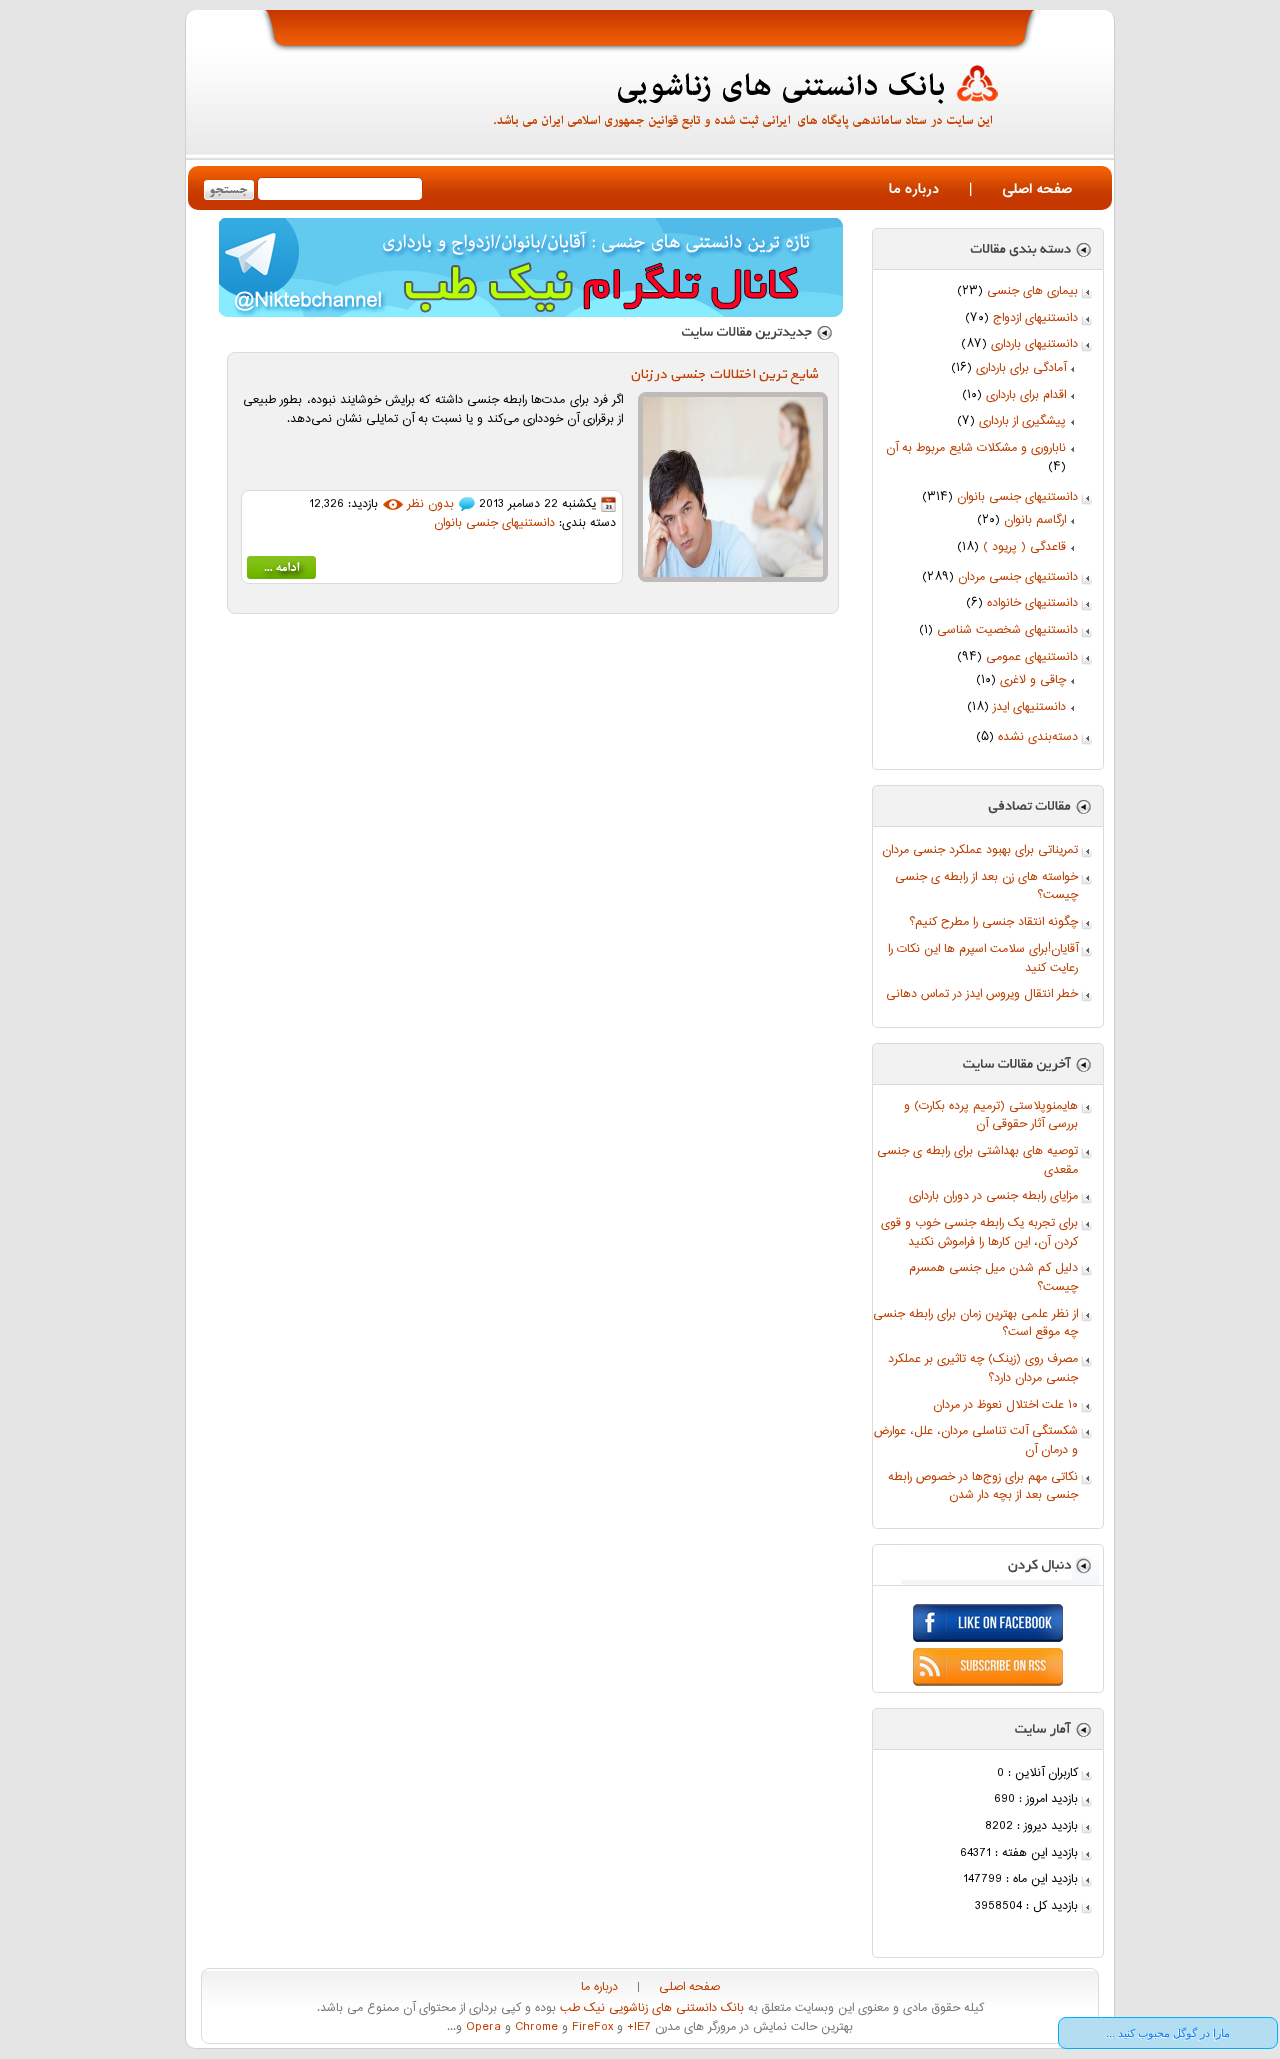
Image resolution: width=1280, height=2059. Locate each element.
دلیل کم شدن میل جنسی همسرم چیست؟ (993, 1278)
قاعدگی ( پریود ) (1024, 547)
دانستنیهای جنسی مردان (1018, 577)
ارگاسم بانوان (1035, 520)
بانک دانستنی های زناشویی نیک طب (650, 2008)
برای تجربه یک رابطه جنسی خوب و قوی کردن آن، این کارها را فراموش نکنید (979, 1233)
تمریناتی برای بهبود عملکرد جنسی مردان (980, 850)
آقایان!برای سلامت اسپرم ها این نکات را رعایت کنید (983, 959)
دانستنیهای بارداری (1034, 344)
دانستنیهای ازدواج (1035, 318)
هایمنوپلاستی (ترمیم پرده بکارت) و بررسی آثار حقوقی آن (991, 1116)
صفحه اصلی (1037, 189)
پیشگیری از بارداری (1022, 421)
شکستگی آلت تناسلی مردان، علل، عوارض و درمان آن (976, 1441)
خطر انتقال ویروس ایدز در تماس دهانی (982, 994)
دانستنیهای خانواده (1032, 603)
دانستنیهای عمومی (1032, 657)
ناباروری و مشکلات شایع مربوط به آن (976, 448)
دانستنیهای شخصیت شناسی (1007, 630)
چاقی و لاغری (1033, 680)
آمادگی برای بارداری (1021, 368)
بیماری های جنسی (1032, 291)
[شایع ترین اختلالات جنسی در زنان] (281, 571)
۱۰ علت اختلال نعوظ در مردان (1005, 1405)
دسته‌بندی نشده (1038, 737)
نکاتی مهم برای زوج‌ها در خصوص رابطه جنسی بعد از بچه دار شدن (983, 1487)
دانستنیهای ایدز (1029, 707)
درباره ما (914, 189)
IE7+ (637, 2027)
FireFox (590, 2027)
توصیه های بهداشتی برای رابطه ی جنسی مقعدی (977, 1161)
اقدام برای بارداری (1026, 395)
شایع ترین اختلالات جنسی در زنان (724, 374)
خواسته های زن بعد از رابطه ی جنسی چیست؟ (986, 887)
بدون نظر (430, 504)
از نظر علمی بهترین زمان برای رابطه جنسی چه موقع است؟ (975, 1324)
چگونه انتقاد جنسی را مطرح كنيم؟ (993, 922)
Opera (481, 2027)
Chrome (534, 2027)
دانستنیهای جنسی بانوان (1017, 497)
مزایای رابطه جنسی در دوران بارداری (993, 1196)
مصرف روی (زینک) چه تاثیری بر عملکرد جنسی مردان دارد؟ (983, 1369)
